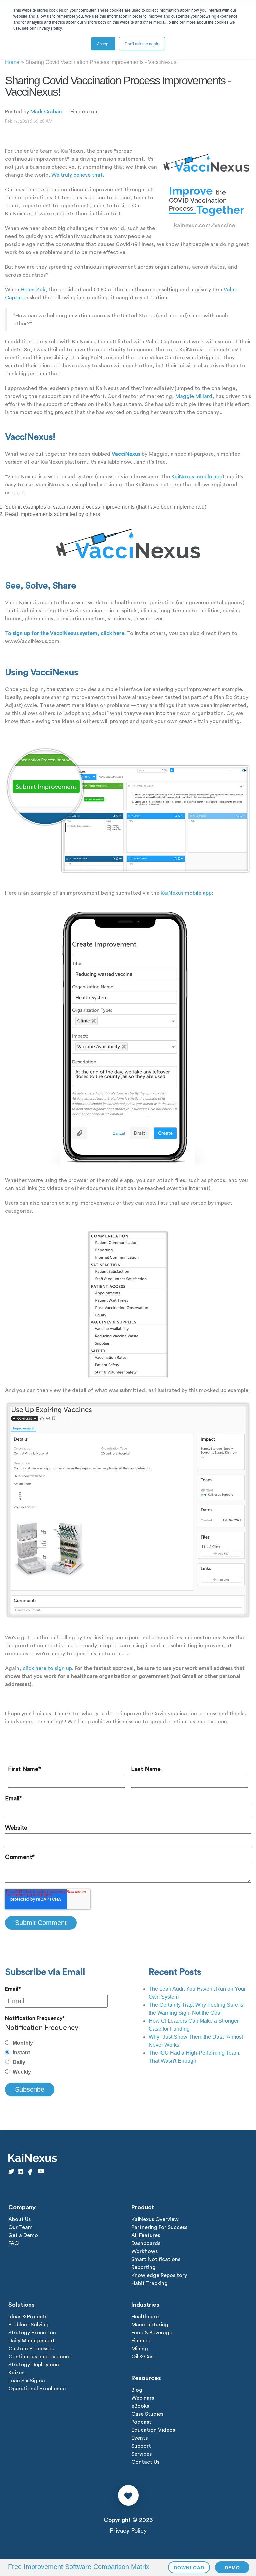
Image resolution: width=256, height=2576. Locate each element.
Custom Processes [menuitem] (31, 2349)
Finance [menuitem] (141, 2341)
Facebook (103, 111)
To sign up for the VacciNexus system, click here (65, 633)
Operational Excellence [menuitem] (37, 2389)
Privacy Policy (128, 2531)
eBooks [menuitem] (140, 2406)
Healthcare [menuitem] (145, 2317)
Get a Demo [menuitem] (23, 2235)
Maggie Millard (194, 396)
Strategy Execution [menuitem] (32, 2333)
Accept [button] (103, 43)
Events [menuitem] (139, 2438)
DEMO (232, 2568)
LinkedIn (111, 111)
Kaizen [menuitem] (16, 2373)
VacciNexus (126, 454)
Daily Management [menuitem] (31, 2341)
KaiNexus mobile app (197, 477)
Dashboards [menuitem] (146, 2243)
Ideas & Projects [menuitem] (28, 2317)
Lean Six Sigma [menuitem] (27, 2381)
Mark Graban (46, 112)
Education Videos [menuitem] (153, 2430)
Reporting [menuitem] (143, 2267)
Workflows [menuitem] (144, 2251)
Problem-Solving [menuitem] (28, 2325)
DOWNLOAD (189, 2568)
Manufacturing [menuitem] (150, 2325)
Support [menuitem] (141, 2446)
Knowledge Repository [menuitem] (159, 2275)
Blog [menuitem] (137, 2390)
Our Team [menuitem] (20, 2227)
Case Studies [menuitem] (147, 2414)
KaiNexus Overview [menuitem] (155, 2219)
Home (12, 62)
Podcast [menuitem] (141, 2422)
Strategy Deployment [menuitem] (35, 2365)
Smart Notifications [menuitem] (156, 2259)
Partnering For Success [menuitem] (159, 2227)
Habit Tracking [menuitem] (149, 2283)
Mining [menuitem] (140, 2349)
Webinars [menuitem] (143, 2398)
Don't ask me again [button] (142, 43)
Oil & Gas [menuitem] (142, 2357)
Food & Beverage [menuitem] (152, 2333)
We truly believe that (77, 175)
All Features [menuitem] (146, 2235)
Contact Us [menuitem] (145, 2462)
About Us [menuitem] (19, 2219)
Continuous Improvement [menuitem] (40, 2357)
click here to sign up (47, 1668)
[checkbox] (56, 2058)
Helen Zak (33, 290)
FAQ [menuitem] (13, 2243)
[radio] (56, 2043)
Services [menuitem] (141, 2454)
